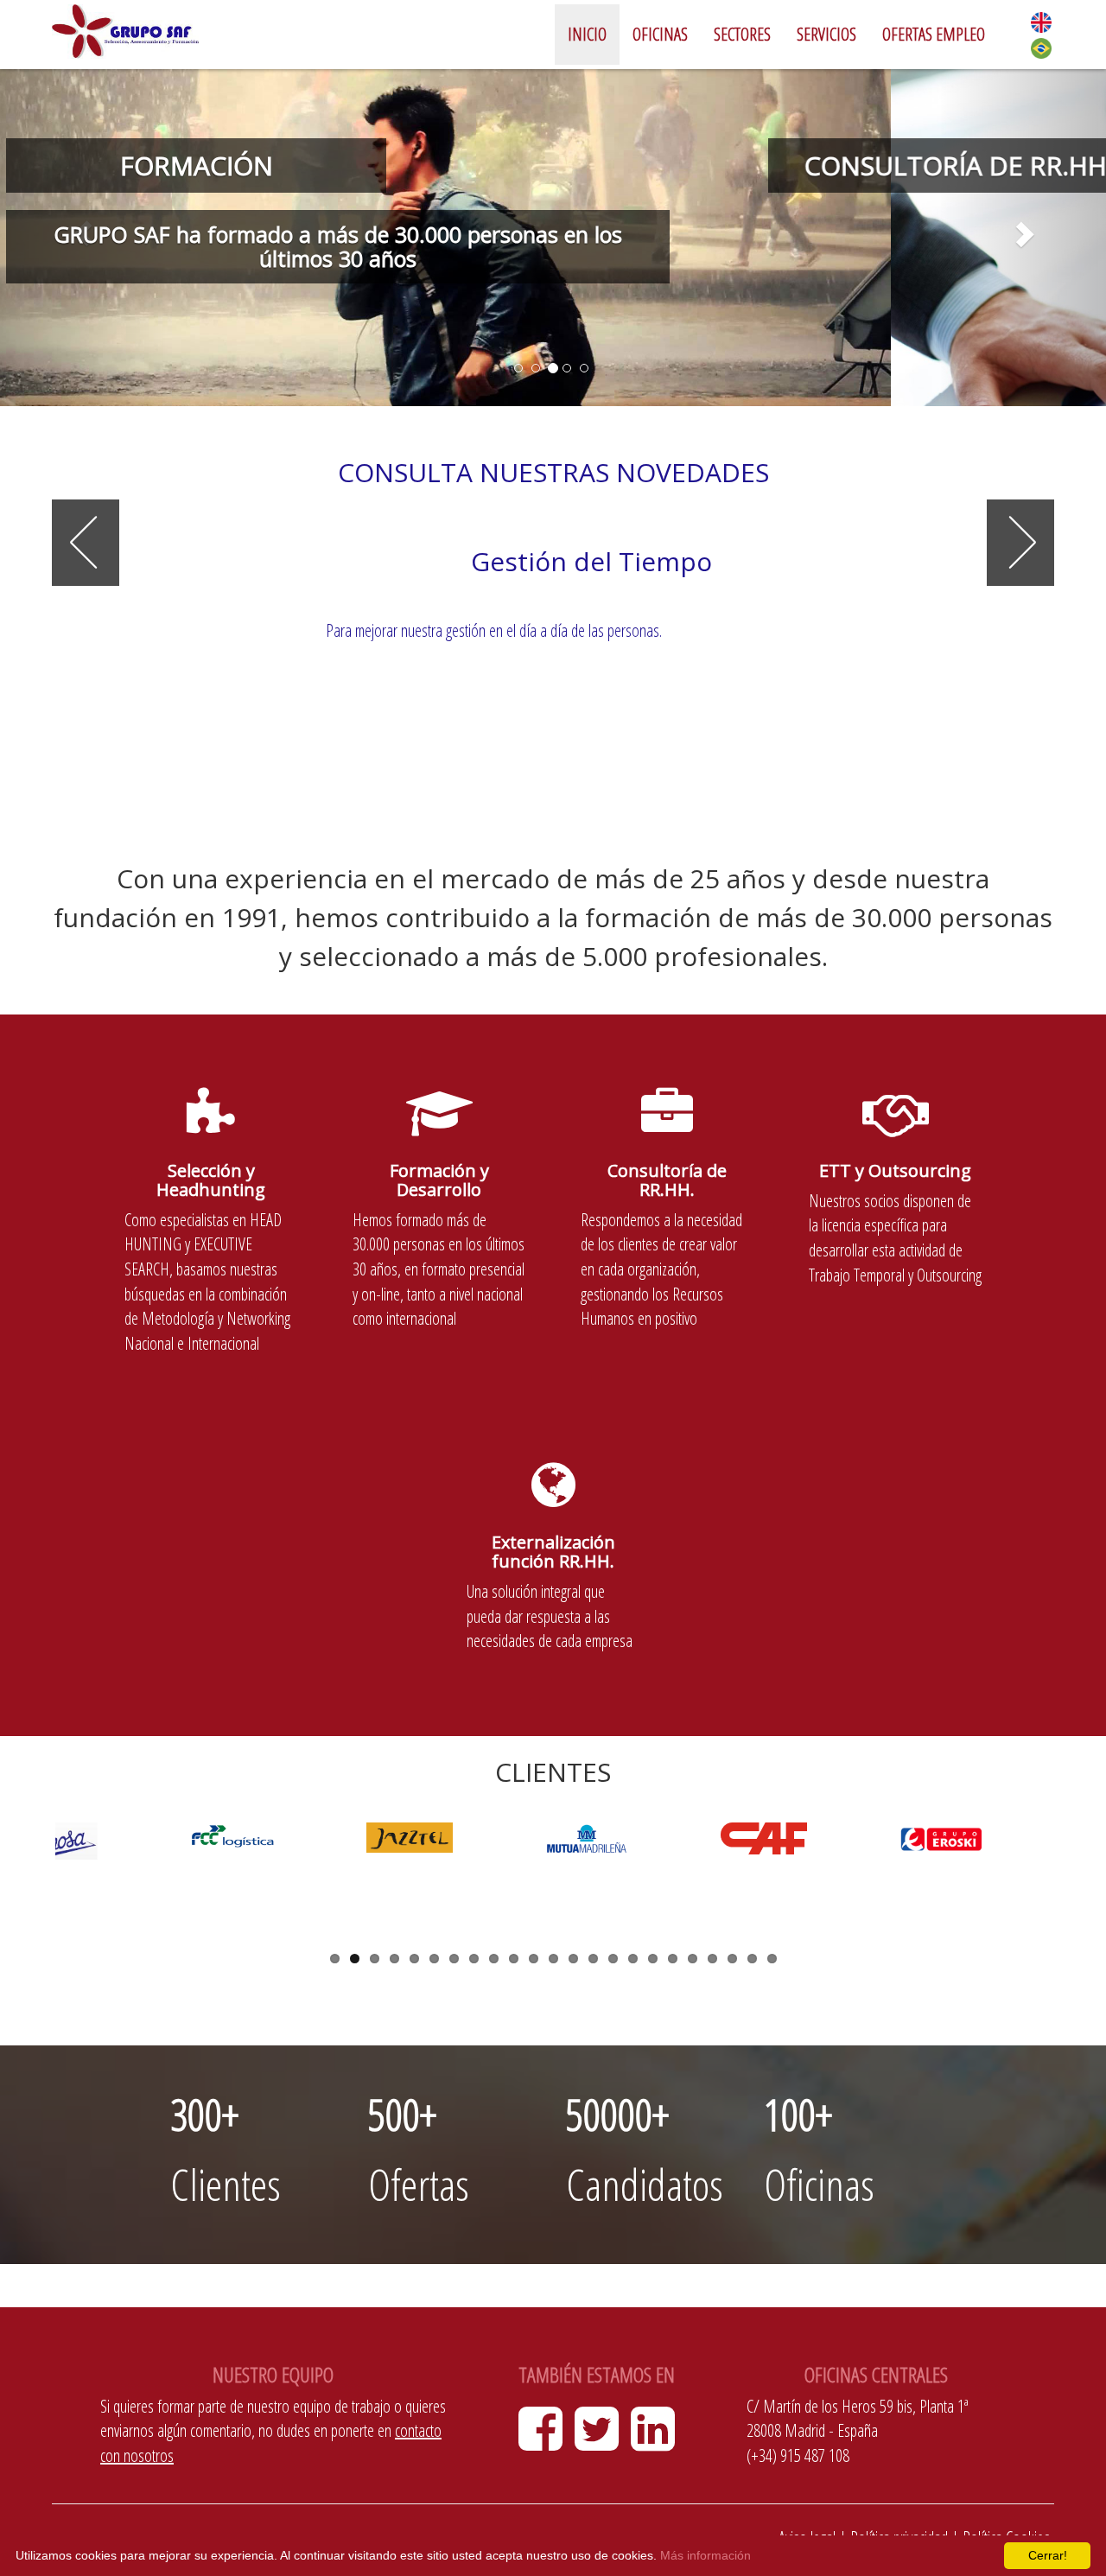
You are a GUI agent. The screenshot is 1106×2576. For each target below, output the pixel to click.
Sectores (742, 34)
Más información (706, 2555)
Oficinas (660, 34)
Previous (29, 1883)
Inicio (587, 34)
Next (1077, 1883)
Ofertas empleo (934, 34)
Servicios (826, 34)
